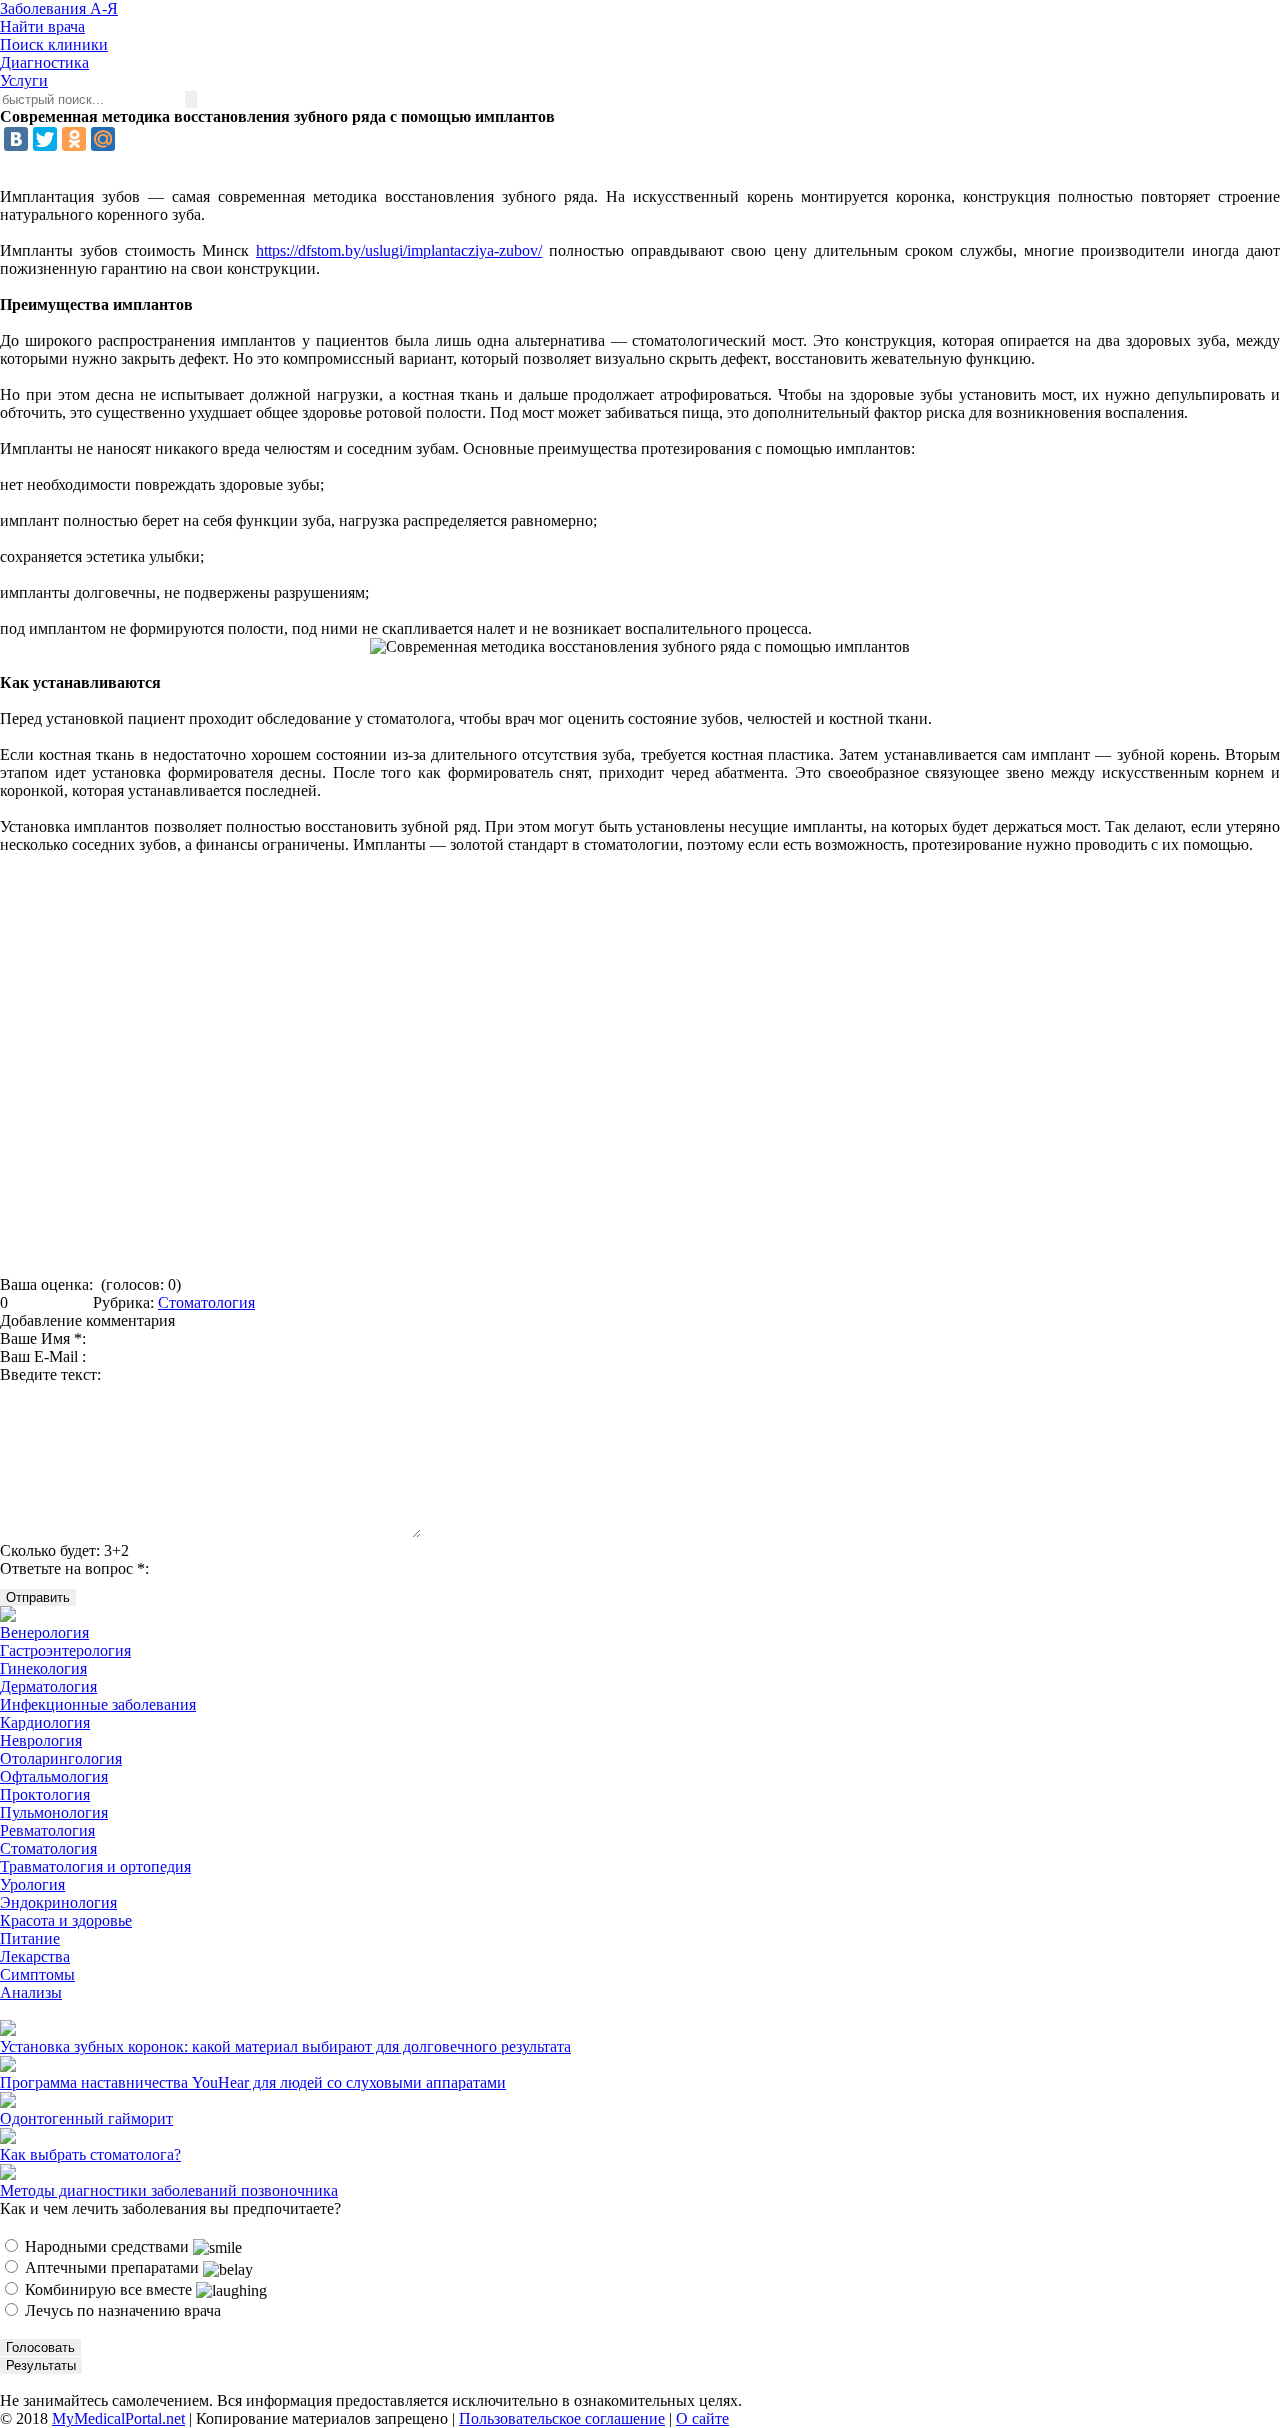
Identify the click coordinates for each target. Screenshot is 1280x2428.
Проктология (45, 1794)
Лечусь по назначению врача (121, 2310)
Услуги (24, 80)
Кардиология (45, 1722)
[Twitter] (45, 139)
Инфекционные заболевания (98, 1704)
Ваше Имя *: (43, 1338)
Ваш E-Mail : (43, 1356)
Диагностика (44, 62)
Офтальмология (54, 1776)
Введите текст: (50, 1374)
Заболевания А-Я (59, 8)
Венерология (44, 1632)
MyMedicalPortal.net (118, 2418)
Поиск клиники (54, 44)
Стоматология (206, 1302)
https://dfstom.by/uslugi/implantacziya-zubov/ (399, 250)
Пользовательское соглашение (562, 2418)
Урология (32, 1884)
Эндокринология (58, 1902)
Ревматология (47, 1830)
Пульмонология (54, 1812)
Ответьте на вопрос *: (74, 1568)
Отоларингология (61, 1758)
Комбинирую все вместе (108, 2289)
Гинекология (43, 1668)
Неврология (41, 1740)
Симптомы (37, 1974)
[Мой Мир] (103, 139)
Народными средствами (107, 2246)
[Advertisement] (640, 1072)
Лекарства (35, 1956)
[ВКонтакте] (16, 139)
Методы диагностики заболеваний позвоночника (169, 2190)
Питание (30, 1938)
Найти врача (42, 26)
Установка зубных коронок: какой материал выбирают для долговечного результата (285, 2046)
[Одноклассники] (74, 139)
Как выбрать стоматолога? (90, 2154)
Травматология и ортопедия (95, 1866)
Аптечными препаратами (112, 2267)
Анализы (31, 1992)
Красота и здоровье (66, 1920)
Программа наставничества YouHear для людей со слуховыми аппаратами (253, 2082)
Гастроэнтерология (65, 1650)
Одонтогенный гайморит (86, 2118)
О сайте (702, 2418)
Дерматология (48, 1686)
